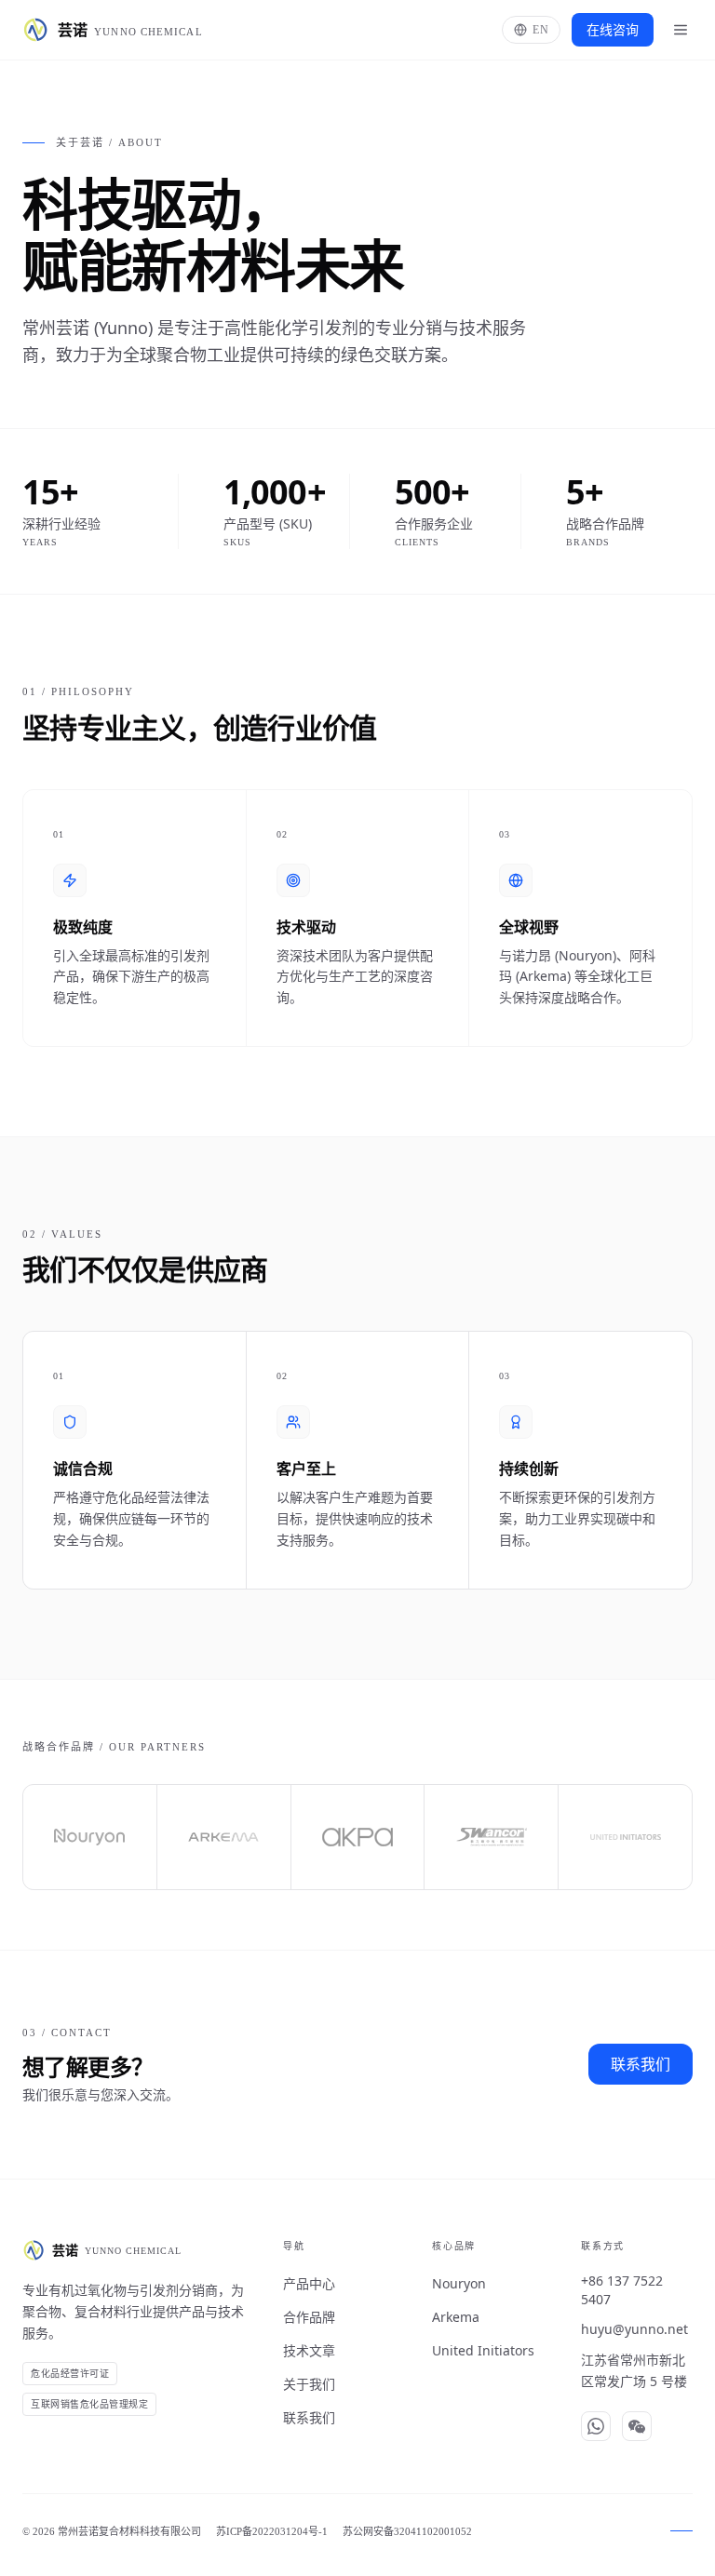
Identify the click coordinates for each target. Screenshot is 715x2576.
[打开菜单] (681, 30)
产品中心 (309, 2283)
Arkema (456, 2317)
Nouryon (459, 2283)
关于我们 (309, 2384)
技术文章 (309, 2350)
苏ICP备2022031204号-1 (272, 2531)
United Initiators (483, 2350)
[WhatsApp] (596, 2426)
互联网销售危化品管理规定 (89, 2404)
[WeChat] (637, 2426)
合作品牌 (309, 2317)
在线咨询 (613, 29)
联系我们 (641, 2064)
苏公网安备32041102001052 (407, 2531)
